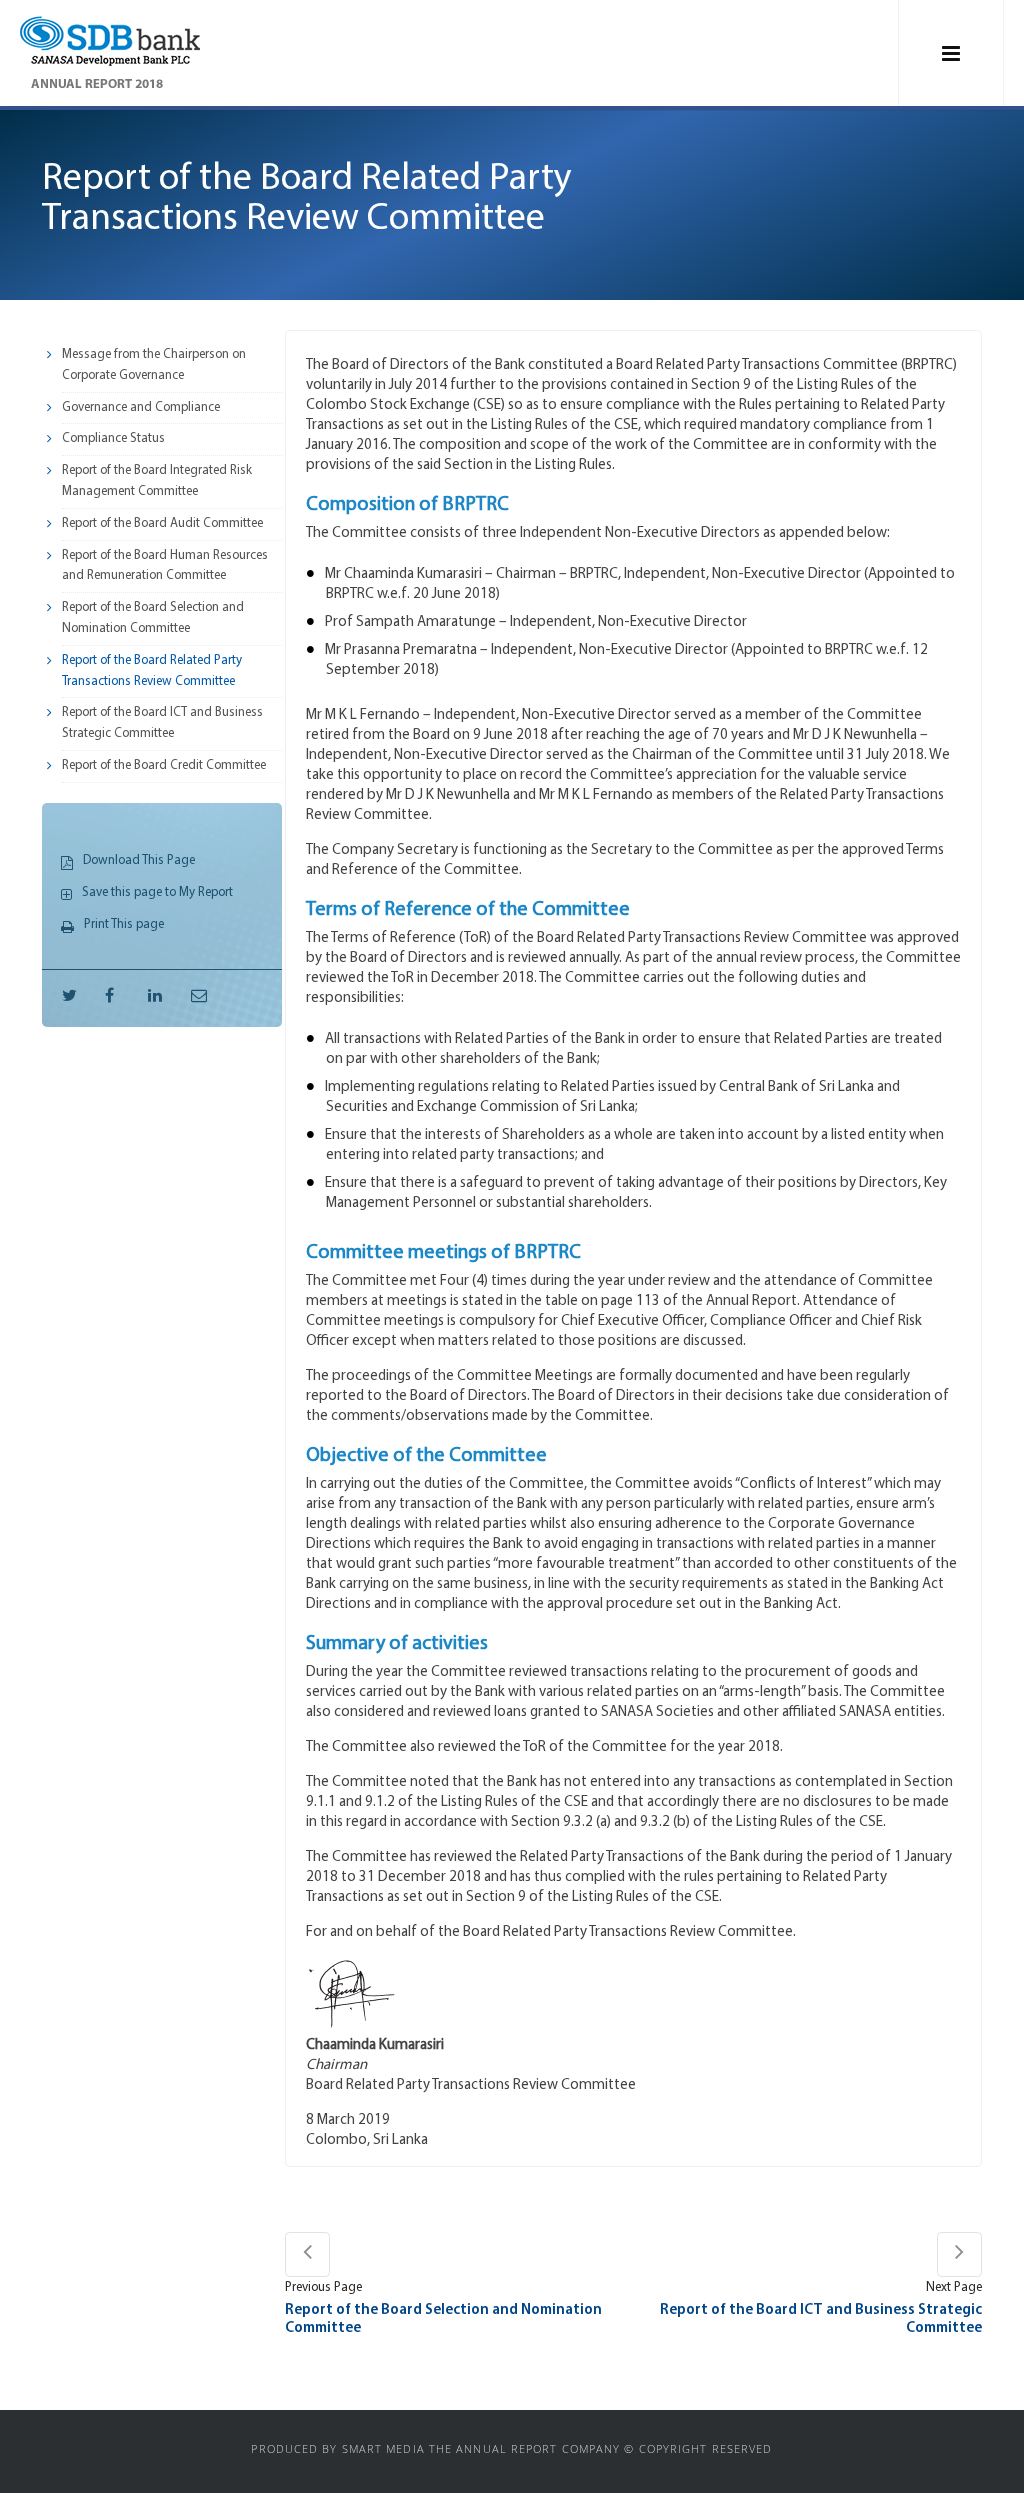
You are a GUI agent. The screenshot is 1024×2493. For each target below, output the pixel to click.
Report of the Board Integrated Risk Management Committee (157, 481)
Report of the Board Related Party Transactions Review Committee (152, 671)
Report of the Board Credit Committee (164, 765)
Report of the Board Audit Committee (162, 523)
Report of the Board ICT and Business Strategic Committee (162, 723)
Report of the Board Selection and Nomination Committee (153, 618)
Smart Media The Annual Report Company (481, 2448)
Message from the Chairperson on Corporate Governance (154, 365)
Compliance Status (113, 438)
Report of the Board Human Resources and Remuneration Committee (165, 566)
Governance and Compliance (141, 407)
